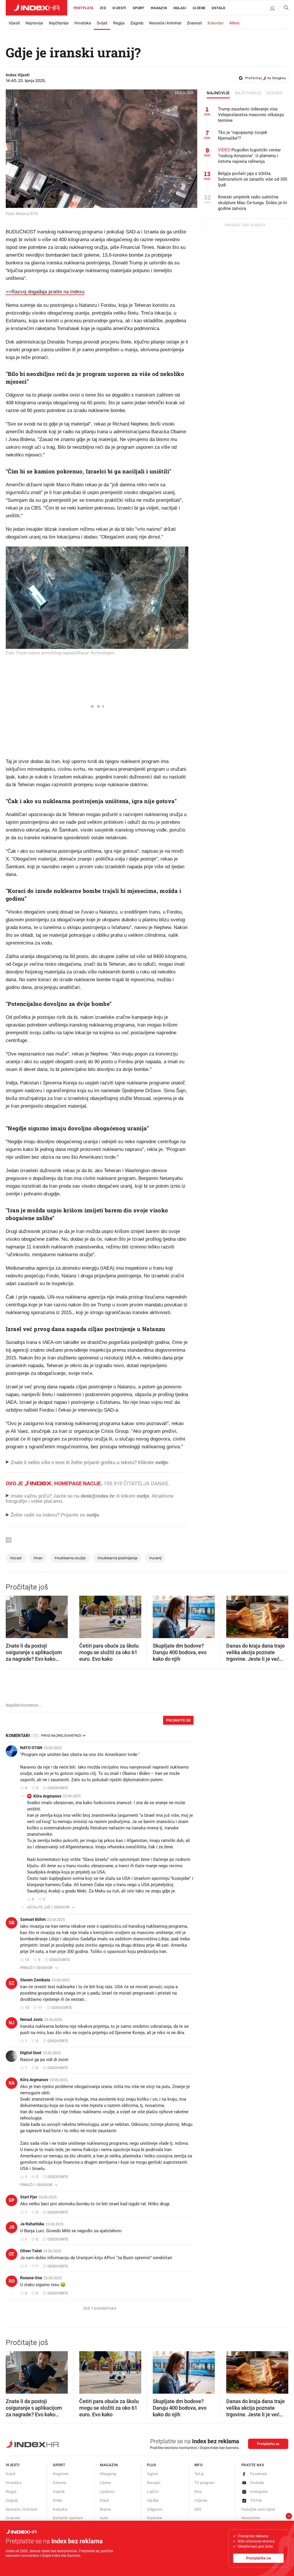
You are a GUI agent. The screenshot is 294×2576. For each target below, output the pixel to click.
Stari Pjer (29, 2197)
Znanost (194, 23)
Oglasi (180, 8)
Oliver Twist (31, 2251)
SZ (11, 1983)
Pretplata (84, 8)
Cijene (199, 8)
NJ (11, 2023)
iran (38, 1558)
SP (11, 2200)
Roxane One (31, 2278)
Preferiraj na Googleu (265, 78)
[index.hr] (36, 8)
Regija (119, 23)
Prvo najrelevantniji (61, 1736)
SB (11, 1923)
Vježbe (153, 2500)
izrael (16, 1558)
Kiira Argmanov (47, 1796)
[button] (13, 1615)
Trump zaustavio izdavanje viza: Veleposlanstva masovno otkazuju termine (251, 115)
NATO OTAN (31, 1748)
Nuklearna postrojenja (117, 1558)
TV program (204, 2483)
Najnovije (34, 23)
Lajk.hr (153, 2492)
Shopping (108, 2474)
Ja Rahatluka (32, 2224)
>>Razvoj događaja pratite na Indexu (45, 292)
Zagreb (137, 23)
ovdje (143, 1496)
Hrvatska (83, 23)
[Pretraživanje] (284, 9)
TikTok (256, 2500)
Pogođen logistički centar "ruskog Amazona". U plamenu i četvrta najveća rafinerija (249, 156)
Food (104, 2500)
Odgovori (155, 2509)
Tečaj (199, 2474)
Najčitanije (59, 23)
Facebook (259, 2474)
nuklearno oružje (70, 1558)
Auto (104, 2518)
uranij (155, 1558)
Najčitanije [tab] (248, 93)
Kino (198, 2492)
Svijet (102, 23)
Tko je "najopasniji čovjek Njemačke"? (243, 135)
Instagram (259, 2492)
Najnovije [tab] (218, 93)
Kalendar (216, 23)
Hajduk (59, 2492)
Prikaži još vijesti (245, 225)
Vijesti (119, 8)
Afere (234, 23)
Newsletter (251, 2518)
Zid (103, 8)
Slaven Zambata (35, 1980)
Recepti (154, 2483)
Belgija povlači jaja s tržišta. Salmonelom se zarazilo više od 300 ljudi (253, 179)
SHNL (58, 2500)
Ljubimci (107, 2492)
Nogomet (61, 2474)
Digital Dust (31, 2053)
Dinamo (59, 2483)
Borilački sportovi (68, 2518)
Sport (139, 8)
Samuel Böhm (33, 1919)
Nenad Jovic (31, 2019)
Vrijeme (201, 2500)
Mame (105, 2509)
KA (29, 1796)
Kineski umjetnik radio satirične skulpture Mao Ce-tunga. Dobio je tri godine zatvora (253, 203)
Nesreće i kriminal (165, 23)
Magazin (109, 2465)
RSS (198, 2509)
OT (11, 2254)
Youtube (257, 2483)
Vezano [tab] (274, 93)
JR (12, 2227)
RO (12, 2281)
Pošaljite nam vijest (258, 2509)
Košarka (60, 2509)
